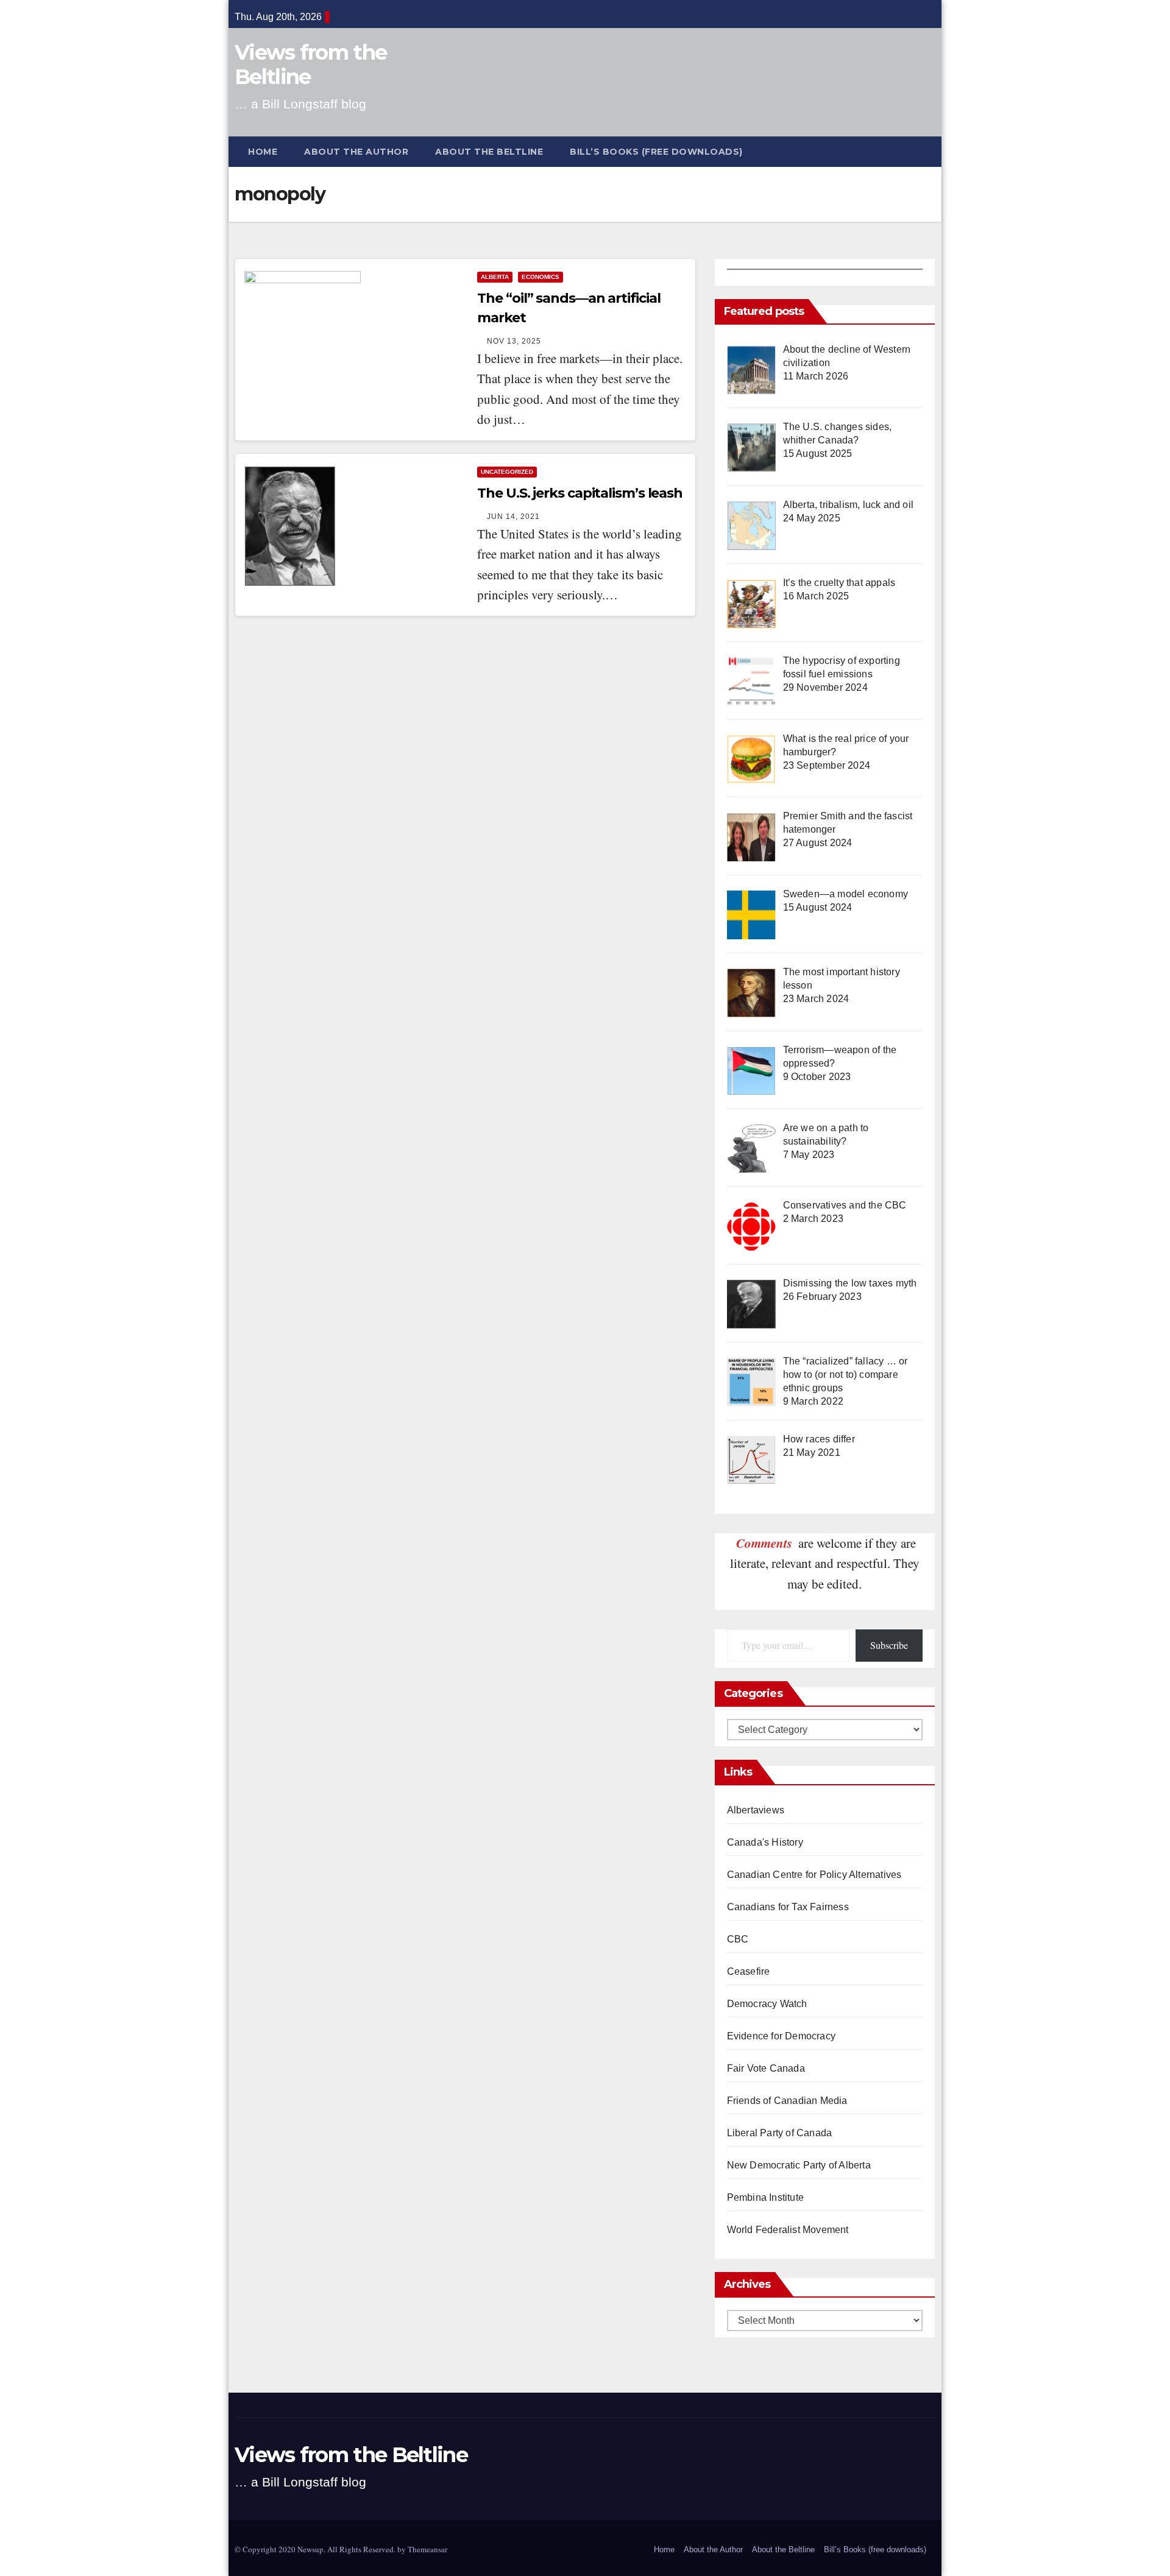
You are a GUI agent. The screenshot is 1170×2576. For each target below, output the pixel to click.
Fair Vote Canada (766, 2068)
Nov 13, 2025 (514, 341)
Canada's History (765, 1842)
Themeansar (427, 2549)
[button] (932, 151)
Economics (541, 277)
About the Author (356, 152)
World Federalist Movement (788, 2230)
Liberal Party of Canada (780, 2133)
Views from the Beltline (310, 65)
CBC (738, 1939)
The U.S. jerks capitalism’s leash (580, 493)
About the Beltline (489, 152)
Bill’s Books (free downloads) (656, 152)
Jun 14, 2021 (513, 517)
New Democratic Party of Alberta (799, 2165)
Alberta (495, 277)
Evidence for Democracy (781, 2036)
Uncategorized (507, 472)
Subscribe (889, 1645)
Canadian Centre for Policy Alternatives (814, 1875)
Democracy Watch (767, 2004)
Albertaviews (756, 1810)
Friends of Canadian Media (787, 2101)
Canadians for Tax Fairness (788, 1907)
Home (263, 152)
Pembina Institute (765, 2197)
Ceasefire (749, 1971)
